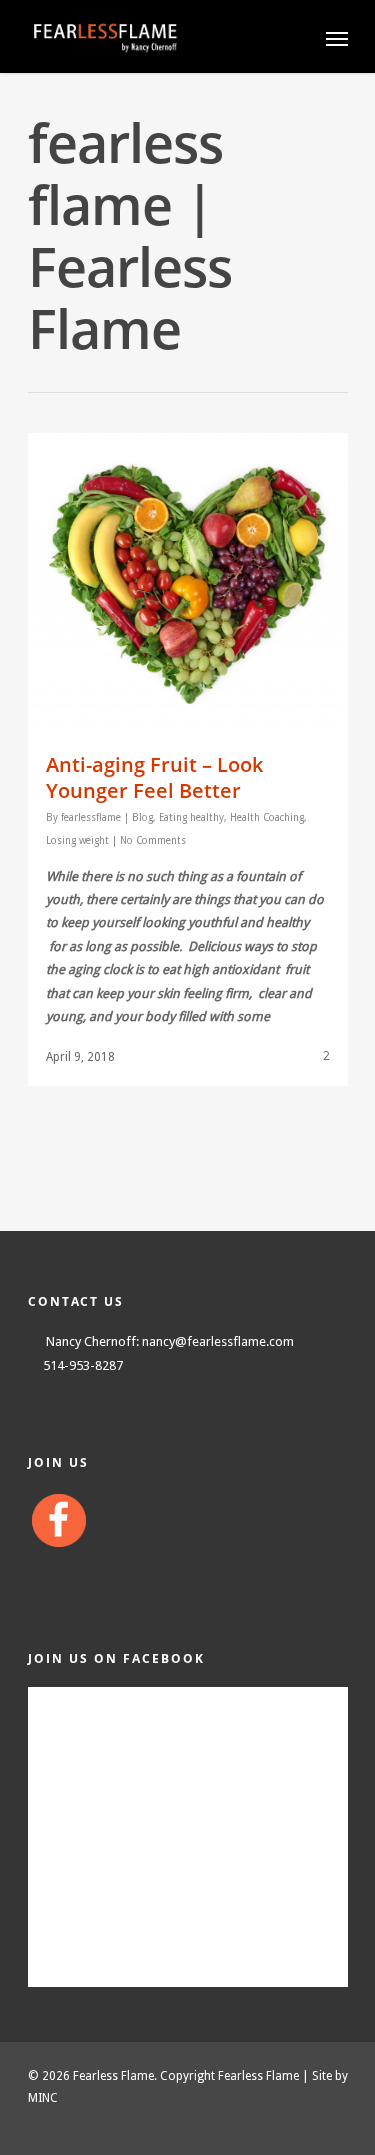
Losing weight (77, 840)
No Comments (153, 840)
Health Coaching (267, 817)
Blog (142, 817)
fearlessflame (91, 817)
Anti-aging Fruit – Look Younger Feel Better (154, 777)
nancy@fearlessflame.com (218, 1341)
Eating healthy (191, 817)
